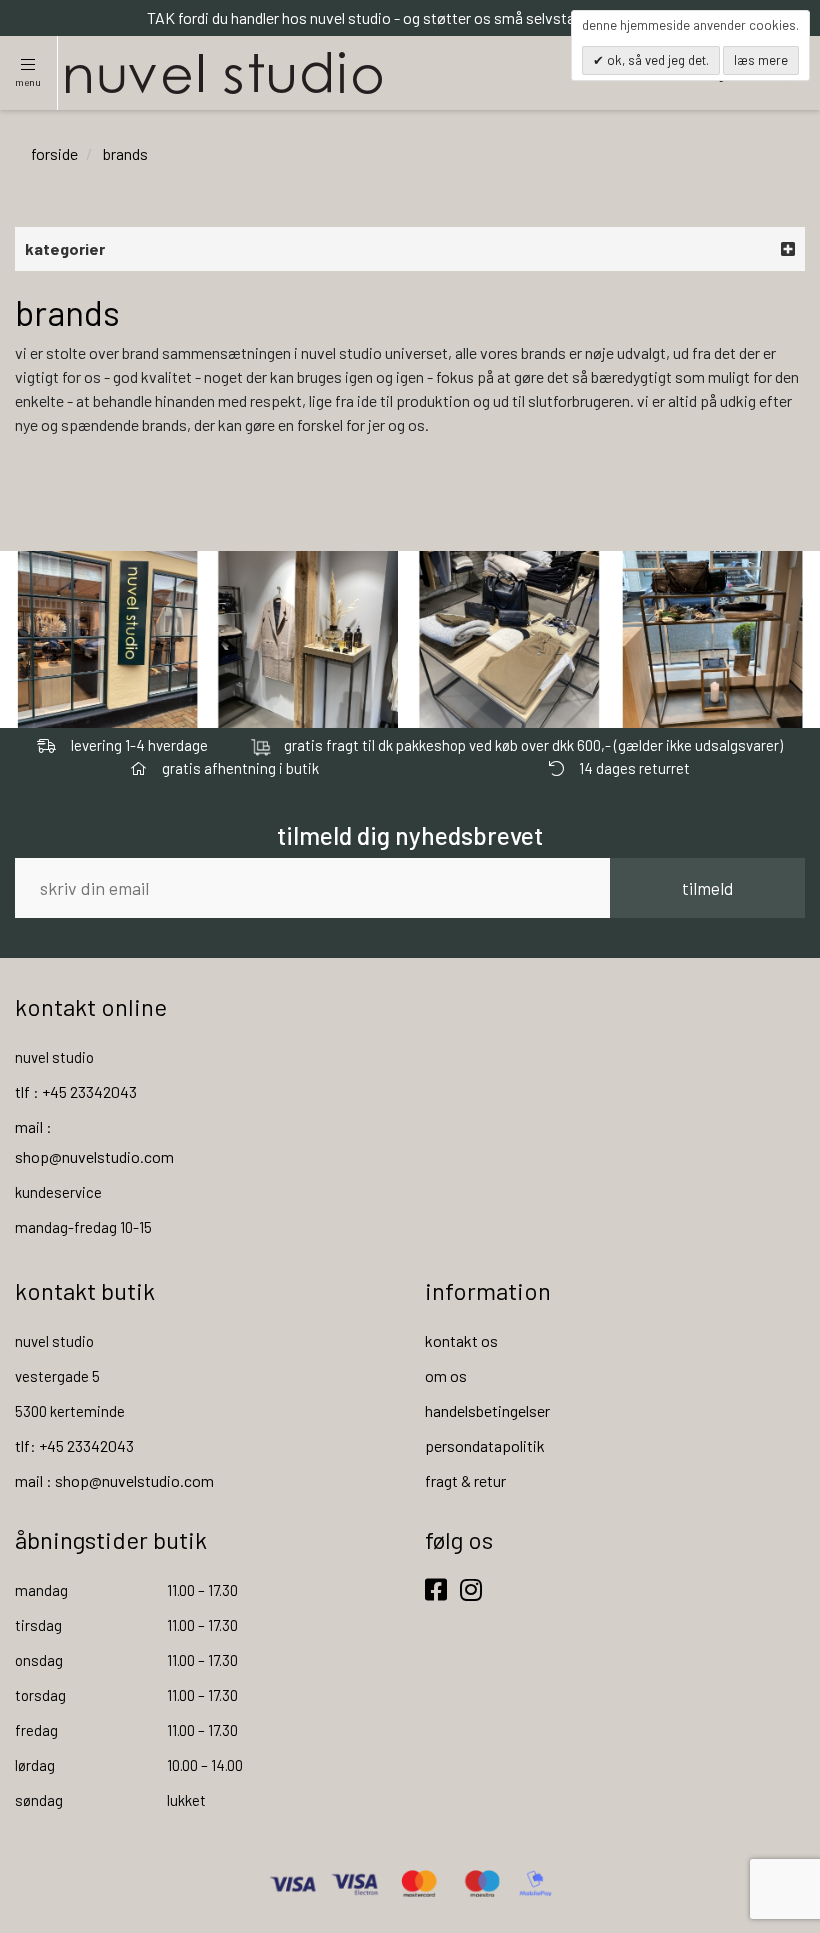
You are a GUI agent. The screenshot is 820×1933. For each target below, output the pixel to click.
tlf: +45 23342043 (74, 1445)
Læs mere (761, 60)
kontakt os (461, 1340)
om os (446, 1375)
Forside (54, 153)
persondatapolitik (485, 1445)
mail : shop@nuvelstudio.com (114, 1480)
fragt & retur (465, 1480)
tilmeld (707, 888)
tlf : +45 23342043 (76, 1091)
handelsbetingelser (487, 1410)
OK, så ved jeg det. (656, 60)
